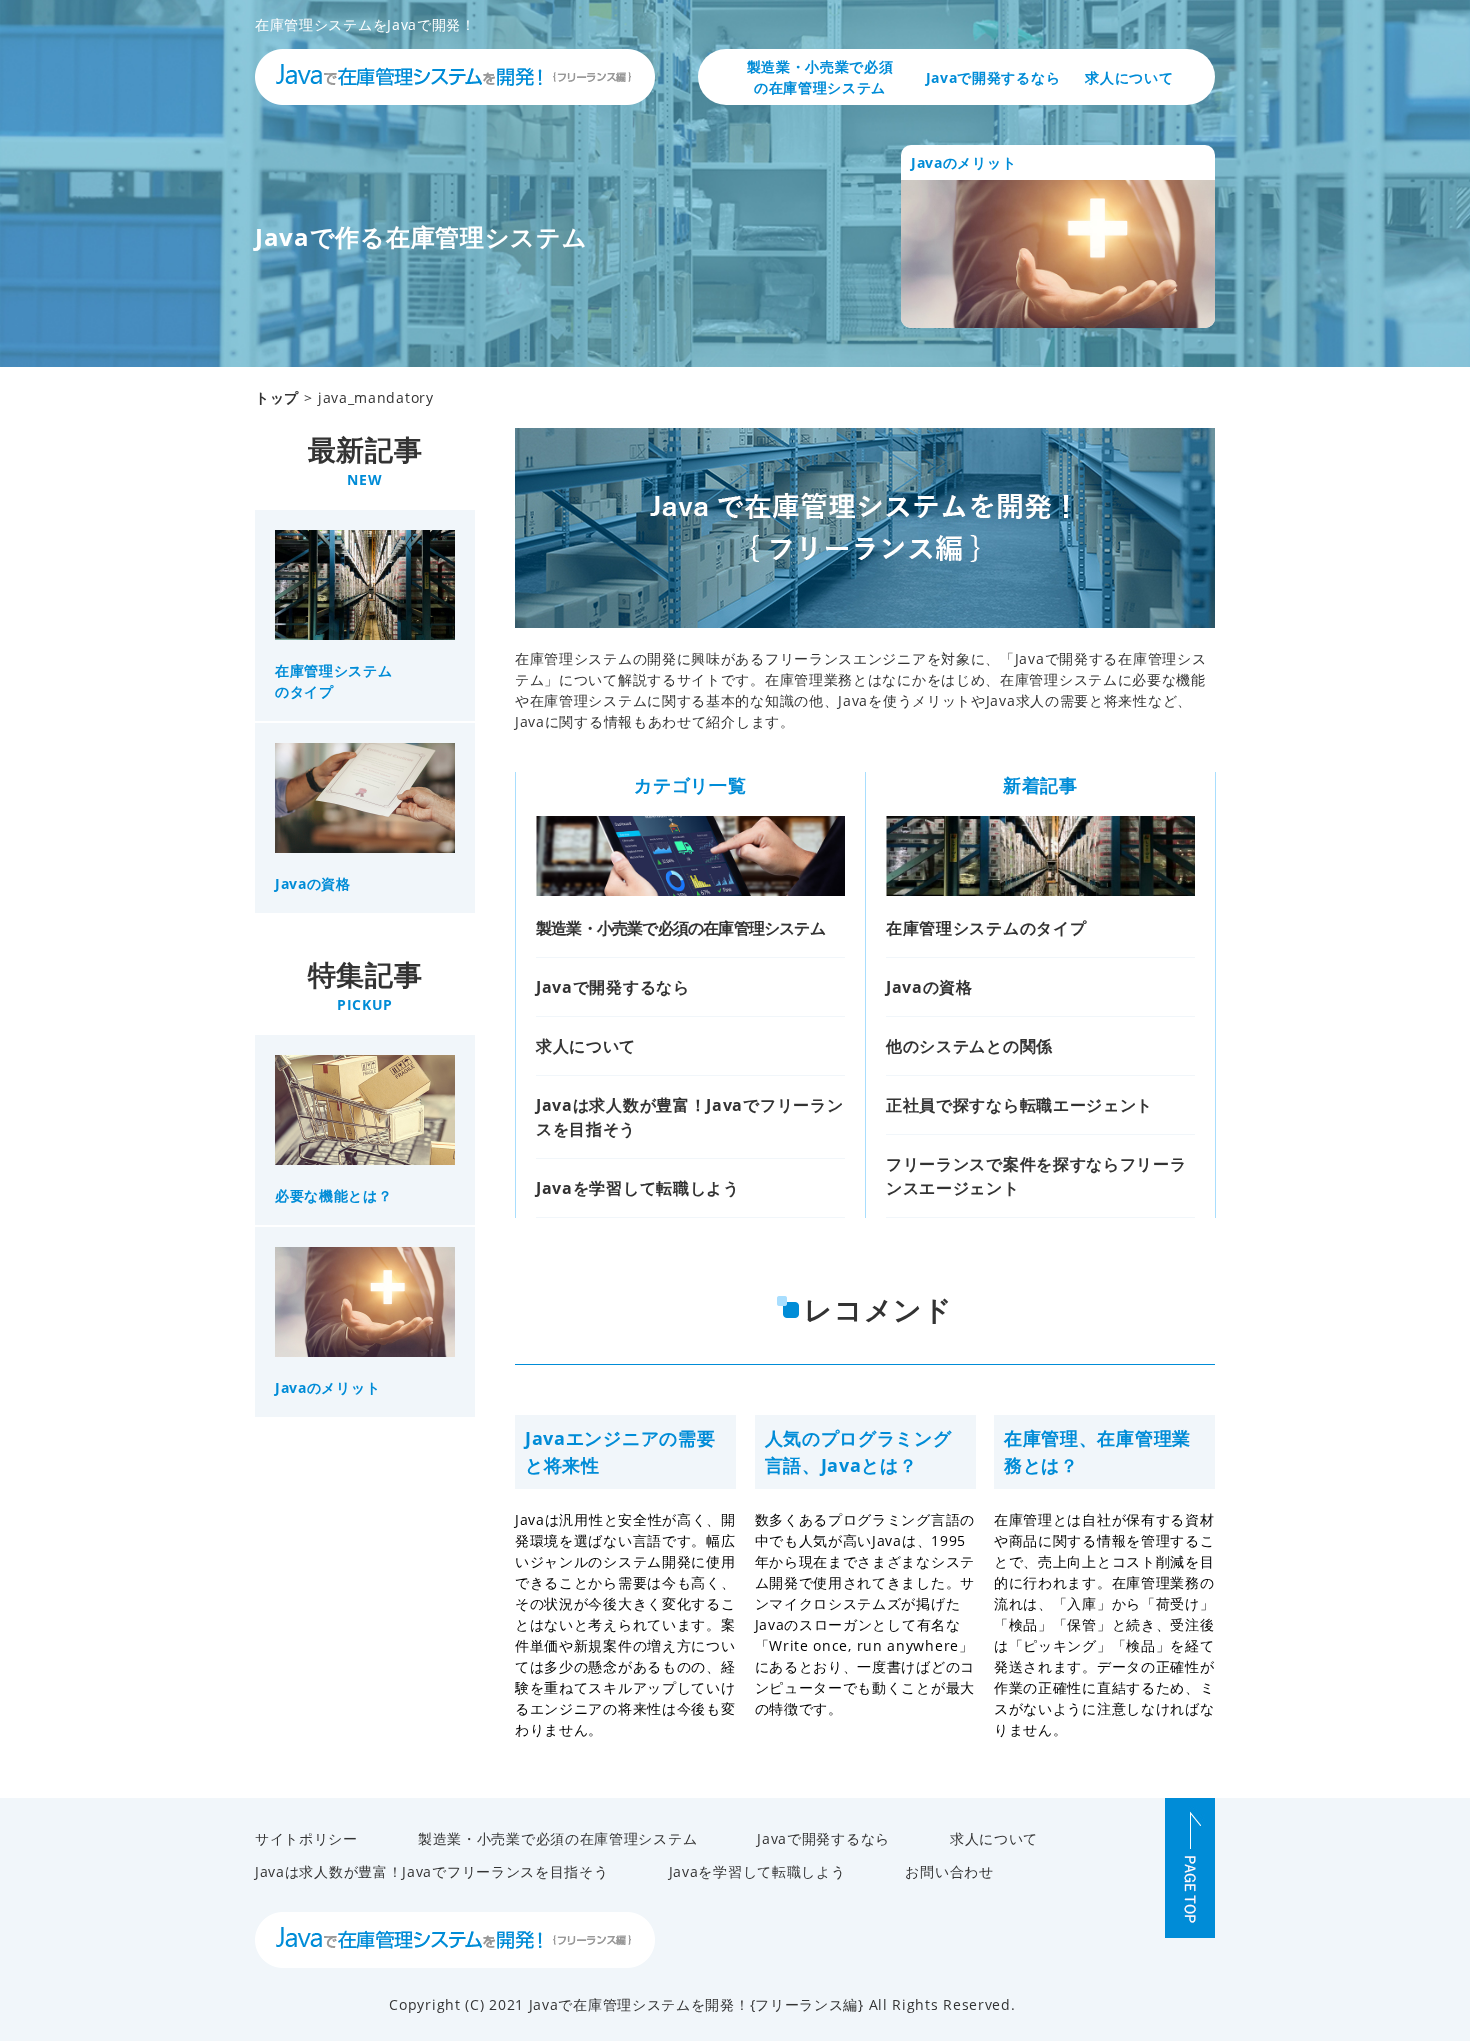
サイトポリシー (306, 1838)
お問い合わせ (949, 1871)
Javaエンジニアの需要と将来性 (620, 1451)
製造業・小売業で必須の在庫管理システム (820, 77)
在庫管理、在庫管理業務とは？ (1097, 1451)
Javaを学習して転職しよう (638, 1188)
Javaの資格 (929, 987)
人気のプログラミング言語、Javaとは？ (858, 1451)
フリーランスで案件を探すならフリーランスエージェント (1036, 1176)
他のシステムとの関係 (969, 1046)
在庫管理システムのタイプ (986, 928)
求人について (1129, 77)
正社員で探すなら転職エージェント (1019, 1105)
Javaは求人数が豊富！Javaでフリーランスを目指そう (689, 1117)
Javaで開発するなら (993, 77)
